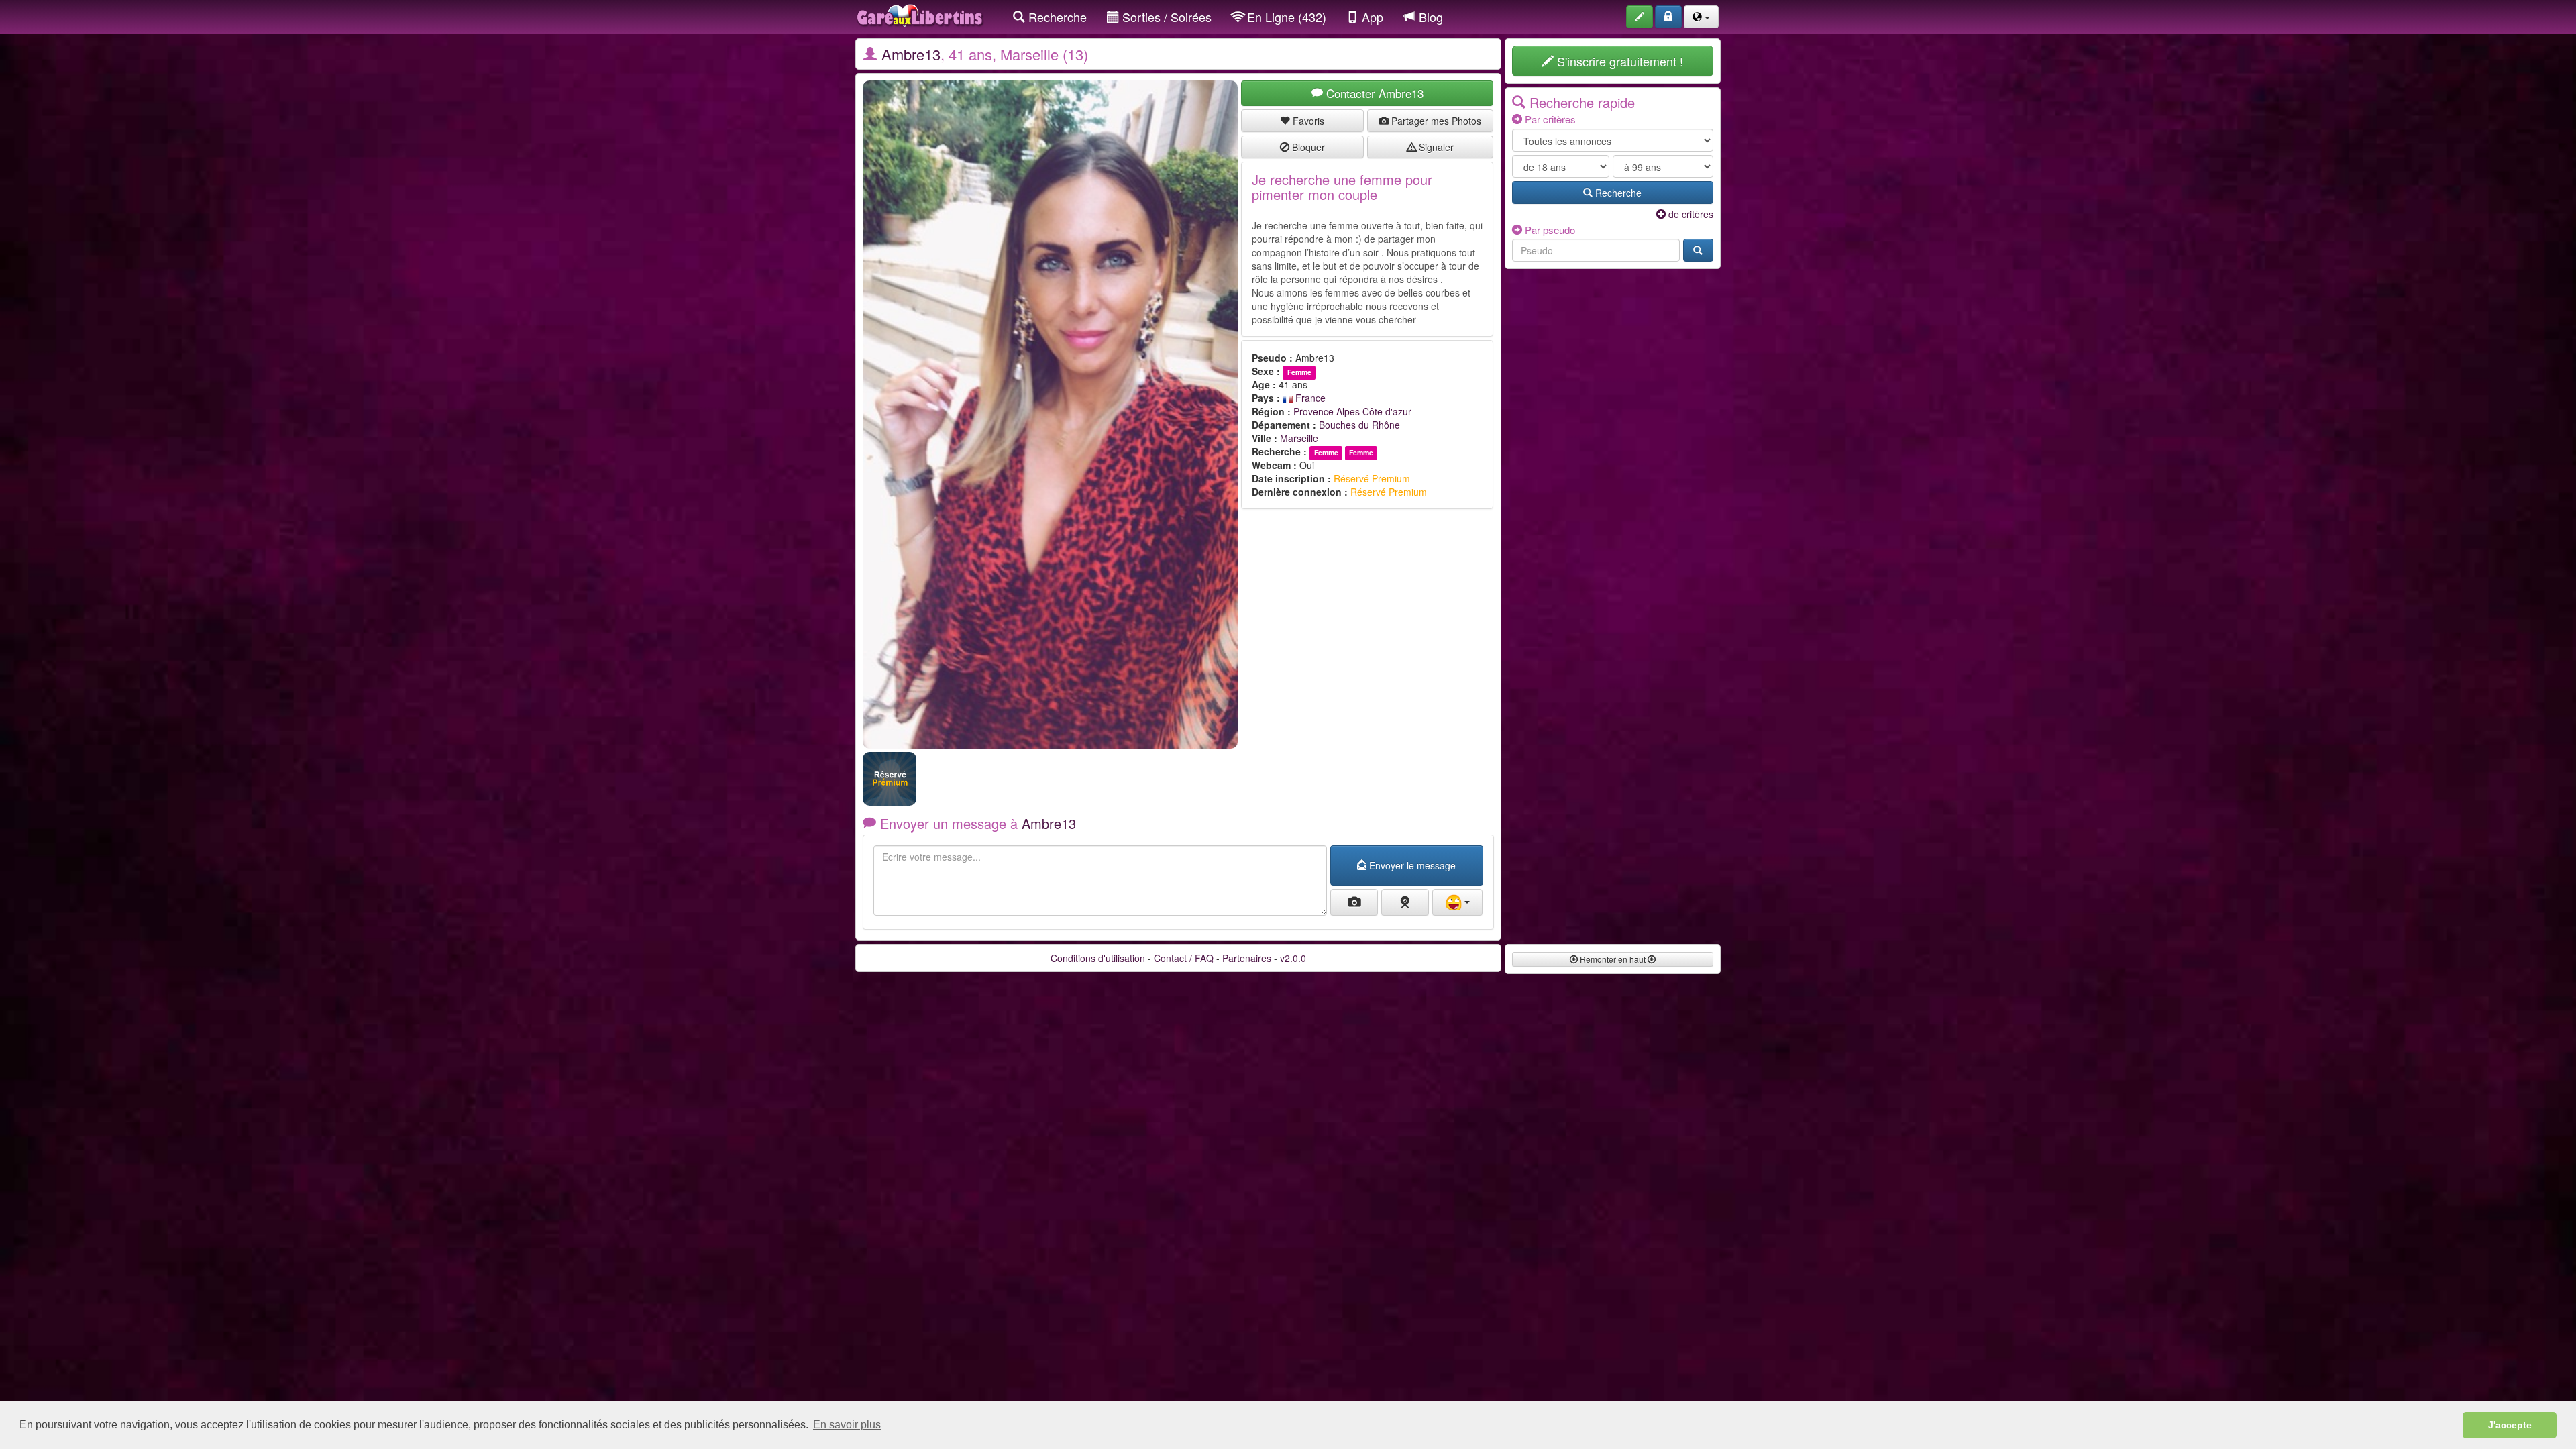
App (1371, 17)
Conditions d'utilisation (1098, 958)
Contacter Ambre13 (1373, 93)
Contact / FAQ (1184, 958)
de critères (1689, 214)
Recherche (1056, 17)
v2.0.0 (1293, 958)
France (1309, 398)
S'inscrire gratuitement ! (1618, 61)
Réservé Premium (1372, 478)
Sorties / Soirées (1165, 17)
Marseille (1299, 438)
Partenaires (1247, 958)
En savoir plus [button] (847, 1425)
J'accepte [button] (2510, 1425)
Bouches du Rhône (1359, 425)
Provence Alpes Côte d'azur (1352, 411)
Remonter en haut (1613, 959)
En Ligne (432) (1285, 17)
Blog (1429, 17)
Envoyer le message (1411, 865)
